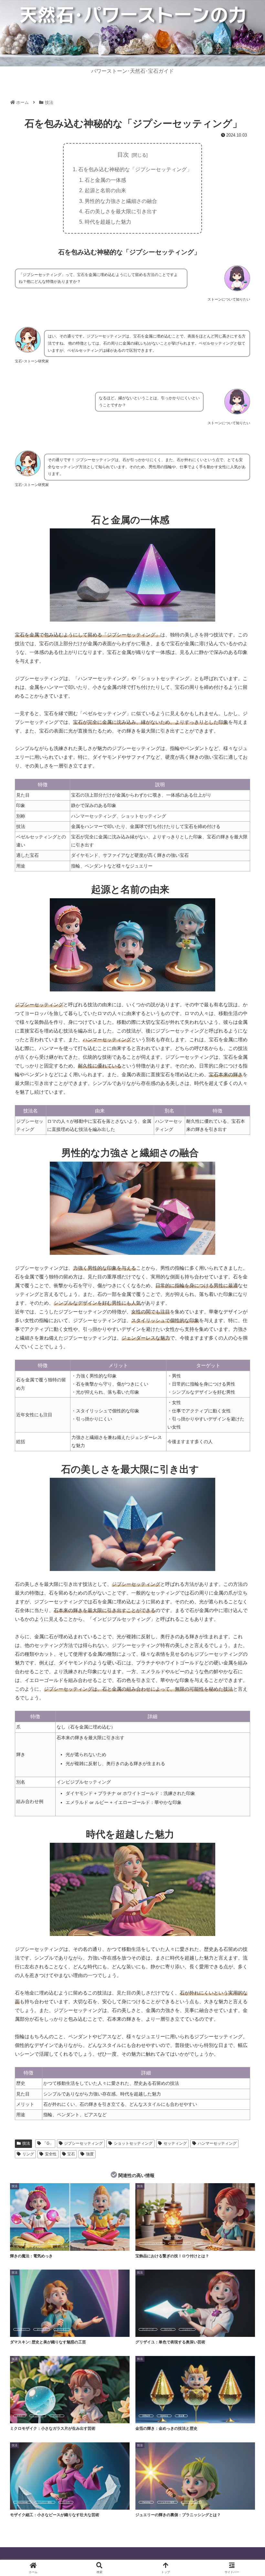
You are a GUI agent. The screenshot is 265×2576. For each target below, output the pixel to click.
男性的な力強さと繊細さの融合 (121, 201)
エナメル (168, 2329)
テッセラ (57, 2416)
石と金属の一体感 (105, 180)
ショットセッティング (133, 2143)
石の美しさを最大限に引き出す (121, 211)
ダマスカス (42, 2329)
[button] (245, 1509)
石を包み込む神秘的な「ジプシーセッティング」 (135, 169)
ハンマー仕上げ (191, 2502)
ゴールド (21, 2243)
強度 (90, 2154)
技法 (26, 2143)
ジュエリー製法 (45, 2502)
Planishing (146, 2502)
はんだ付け (203, 2243)
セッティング (175, 2143)
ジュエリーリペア (180, 2243)
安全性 (51, 2154)
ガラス (20, 2416)
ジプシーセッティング (83, 2143)
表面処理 (146, 2416)
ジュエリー (22, 2329)
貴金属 (181, 2416)
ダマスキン (62, 2329)
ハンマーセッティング (217, 2143)
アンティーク (148, 2329)
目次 (123, 155)
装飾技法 (164, 2416)
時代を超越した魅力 (108, 222)
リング (28, 2154)
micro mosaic (22, 2502)
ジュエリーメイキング (152, 2243)
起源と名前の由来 (105, 190)
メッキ (38, 2243)
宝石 (71, 2154)
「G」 (48, 2143)
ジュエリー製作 (167, 2502)
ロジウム (55, 2243)
